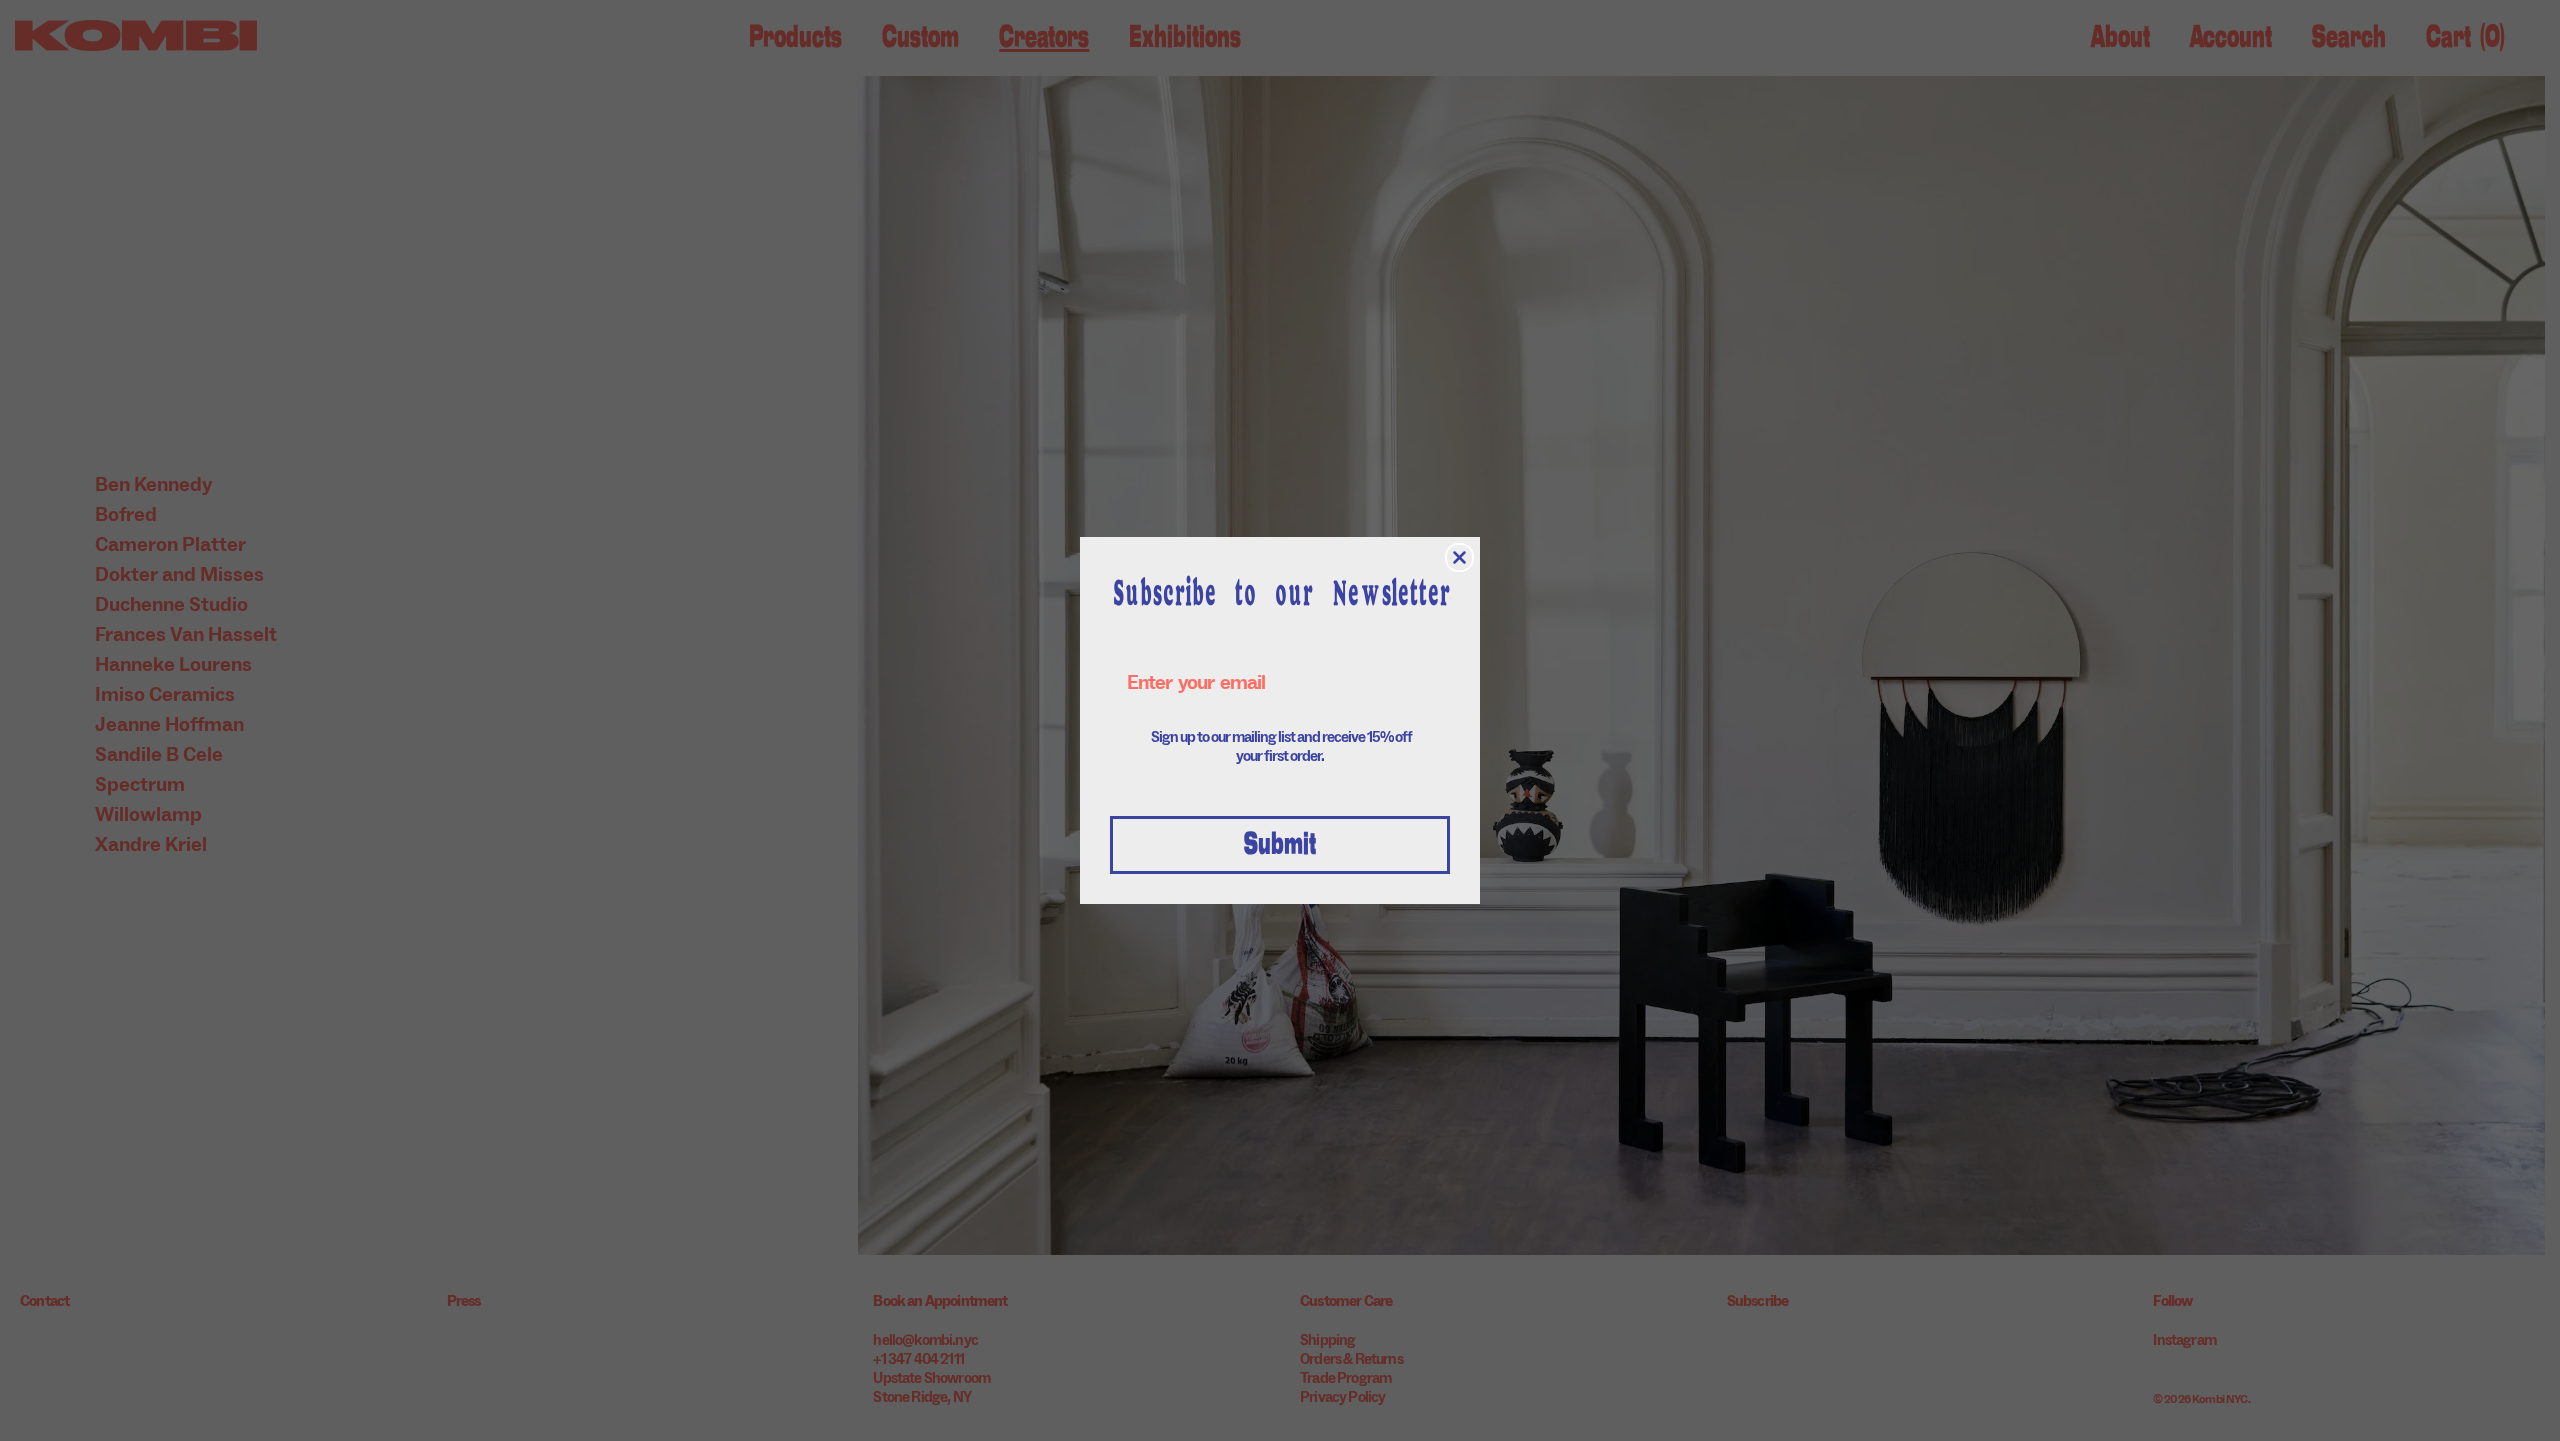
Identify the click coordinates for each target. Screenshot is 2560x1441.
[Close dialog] (1459, 557)
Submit (1280, 845)
